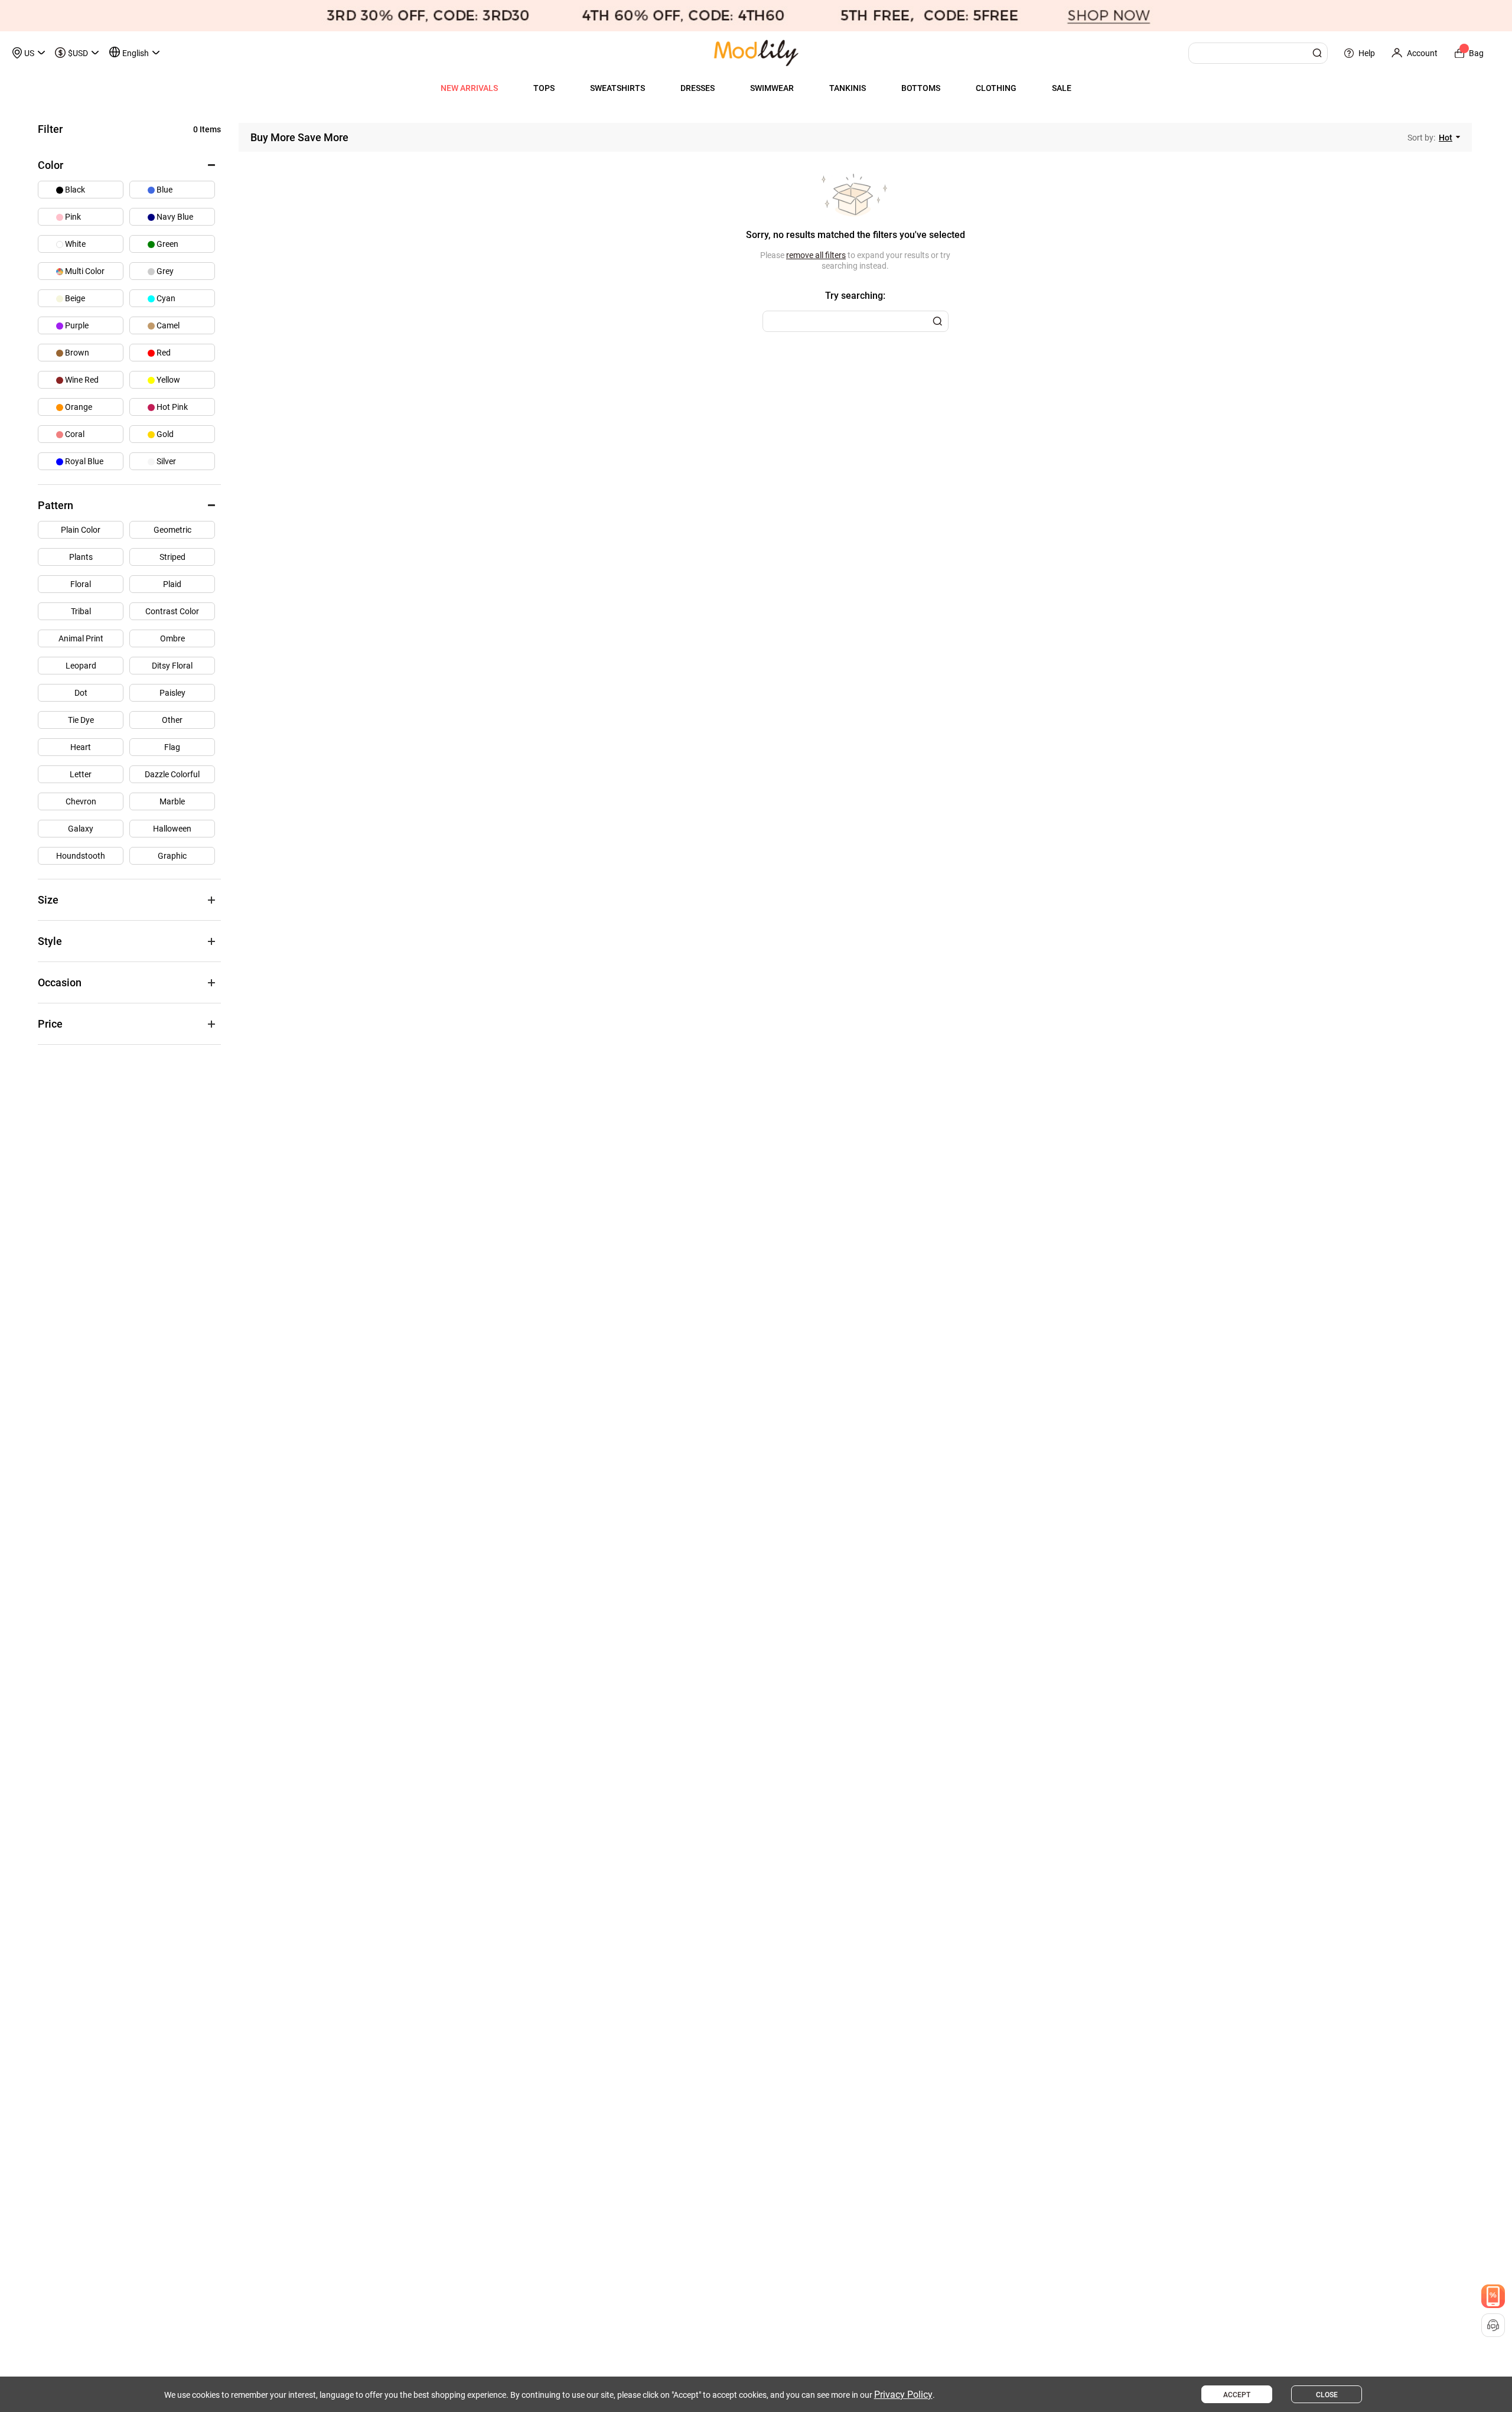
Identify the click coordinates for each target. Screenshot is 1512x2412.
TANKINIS (848, 88)
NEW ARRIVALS (469, 88)
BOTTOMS (921, 88)
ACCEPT (1237, 2395)
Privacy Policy (903, 2395)
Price (50, 1024)
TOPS (544, 88)
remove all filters (816, 255)
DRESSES (698, 88)
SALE (1062, 88)
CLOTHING (996, 88)
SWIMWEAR (772, 88)
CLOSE (1327, 2395)
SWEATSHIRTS (617, 88)
